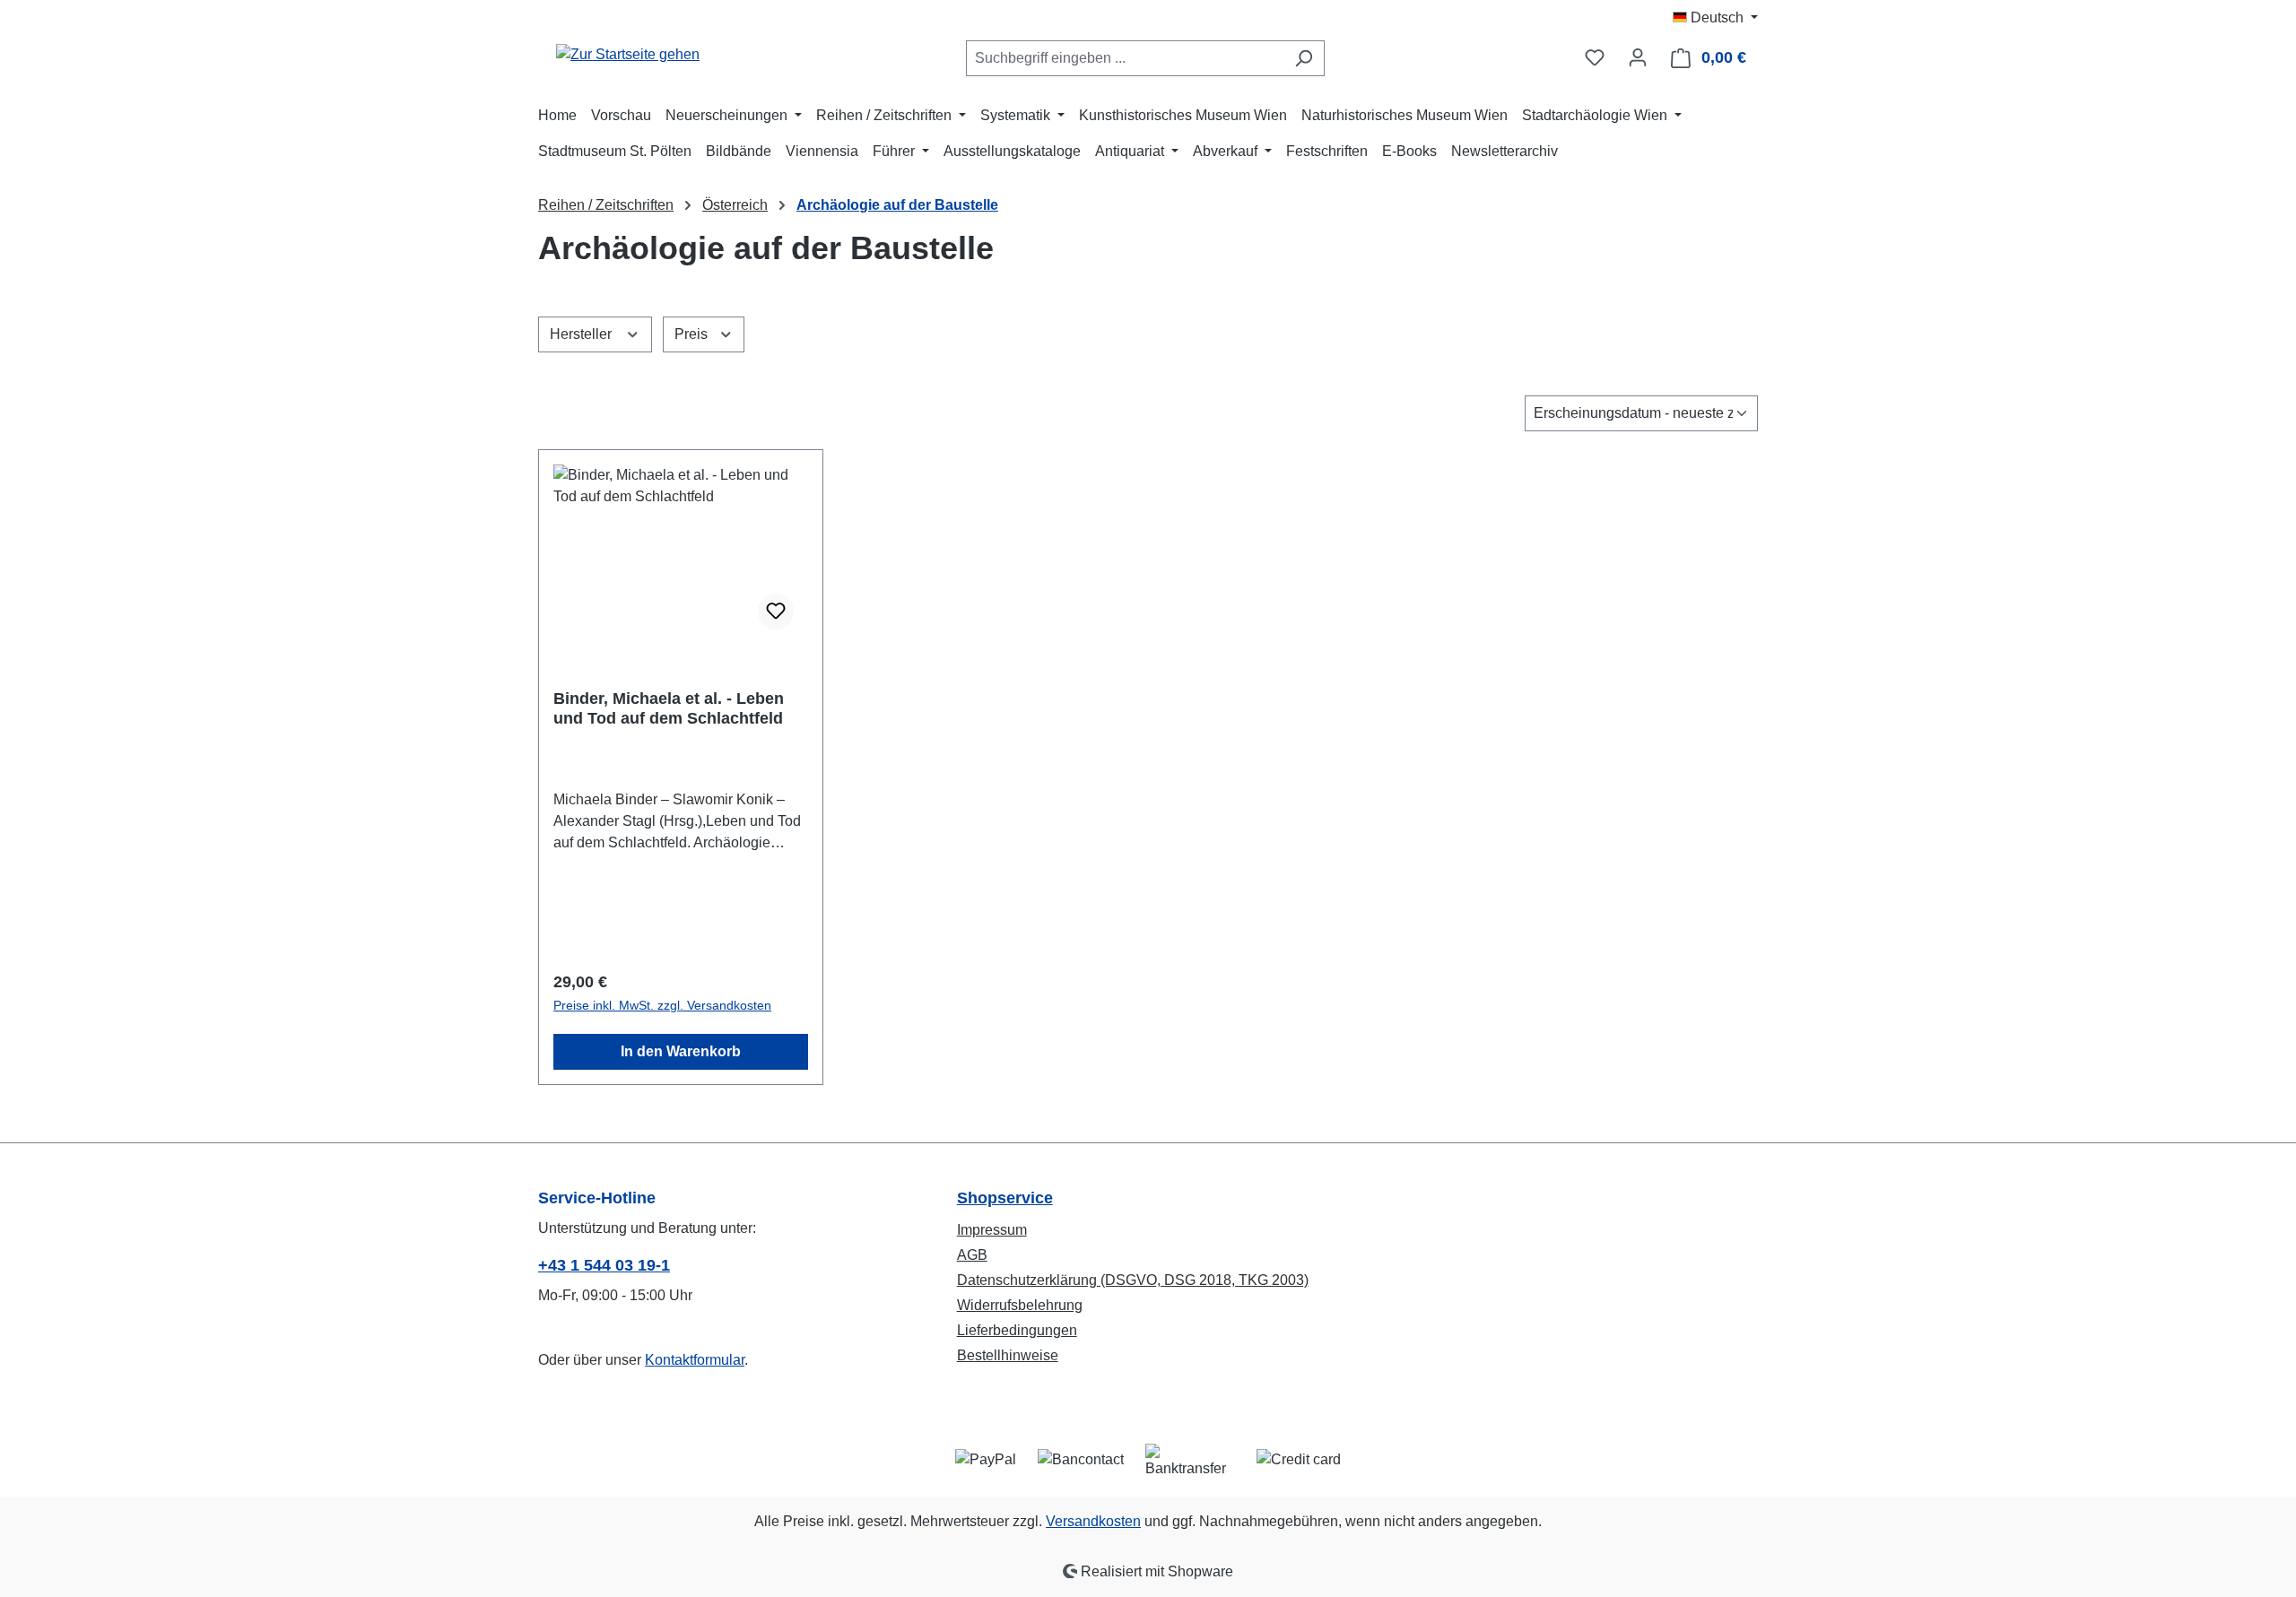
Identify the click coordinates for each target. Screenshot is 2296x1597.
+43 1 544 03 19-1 (604, 1265)
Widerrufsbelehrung (1020, 1305)
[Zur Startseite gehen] (628, 54)
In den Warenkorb (681, 1051)
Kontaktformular (695, 1360)
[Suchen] (1304, 58)
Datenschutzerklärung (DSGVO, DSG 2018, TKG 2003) (1133, 1280)
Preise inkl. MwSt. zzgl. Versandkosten (662, 1005)
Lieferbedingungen (1017, 1330)
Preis (693, 334)
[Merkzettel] (1595, 57)
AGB (972, 1255)
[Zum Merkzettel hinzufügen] (776, 612)
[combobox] (1125, 58)
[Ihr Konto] (1638, 57)
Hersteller (583, 334)
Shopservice (1005, 1198)
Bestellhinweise (1008, 1355)
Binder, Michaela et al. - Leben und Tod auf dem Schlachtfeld (669, 708)
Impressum (992, 1230)
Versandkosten (1093, 1521)
